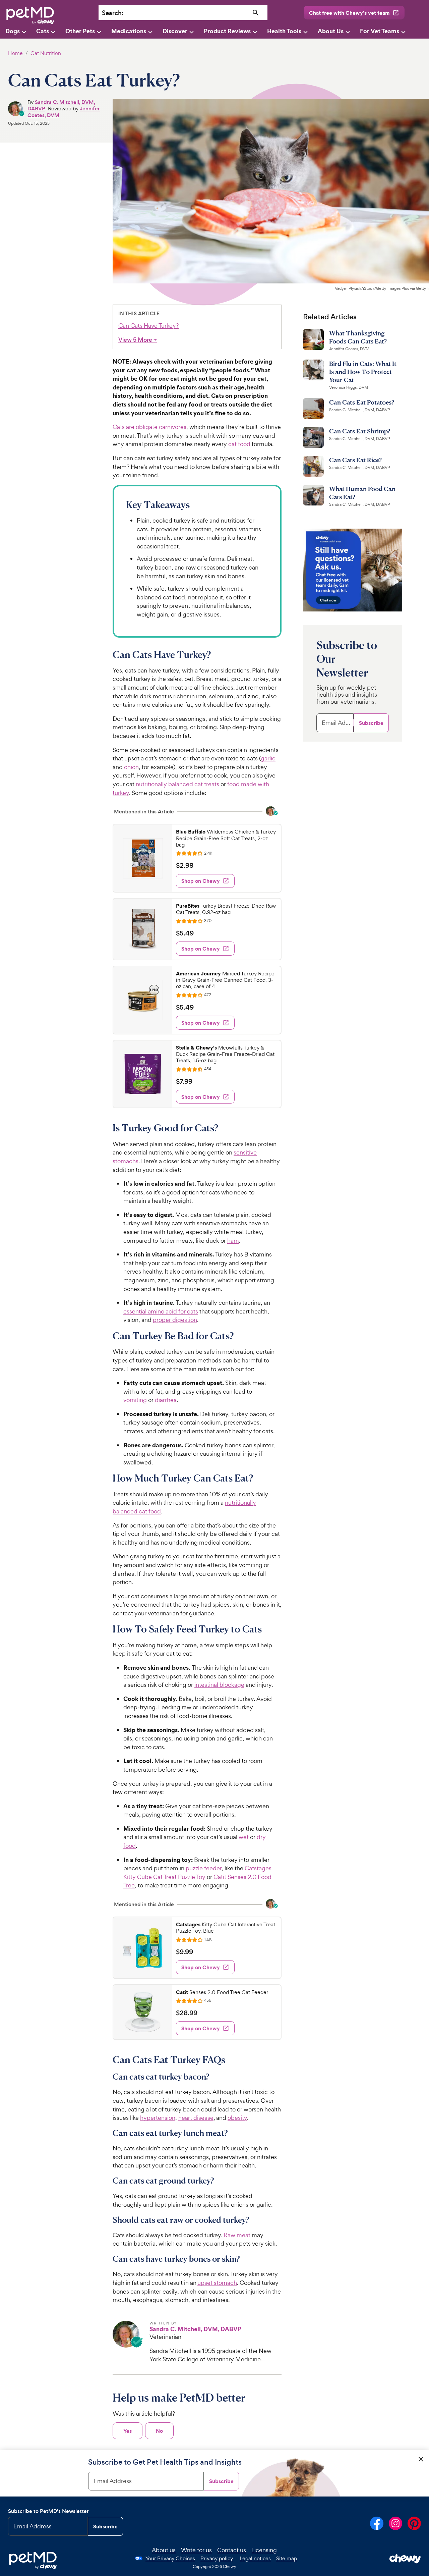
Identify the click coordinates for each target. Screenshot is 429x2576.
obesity (237, 2118)
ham (233, 1241)
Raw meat (237, 2235)
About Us (331, 31)
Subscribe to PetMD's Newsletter (48, 2511)
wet (244, 1837)
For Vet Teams (380, 31)
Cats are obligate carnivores (149, 427)
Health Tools (284, 31)
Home (15, 53)
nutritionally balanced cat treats (177, 784)
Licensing (264, 2550)
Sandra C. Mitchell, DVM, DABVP (61, 105)
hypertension (158, 2118)
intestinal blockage (219, 1685)
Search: (113, 13)
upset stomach (217, 2283)
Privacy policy (217, 2558)
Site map (287, 2558)
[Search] (256, 13)
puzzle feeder (204, 1868)
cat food (239, 444)
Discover (175, 31)
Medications (129, 31)
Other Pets (80, 31)
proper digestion (175, 1320)
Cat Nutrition (46, 53)
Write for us (196, 2550)
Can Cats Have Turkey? (148, 326)
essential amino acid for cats (161, 1311)
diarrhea (166, 1400)
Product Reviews (227, 31)
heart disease (196, 2118)
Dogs (13, 31)
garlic (268, 758)
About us (164, 2550)
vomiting (135, 1400)
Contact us (232, 2550)
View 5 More (138, 340)
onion (131, 767)
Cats (43, 31)
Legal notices (255, 2558)
